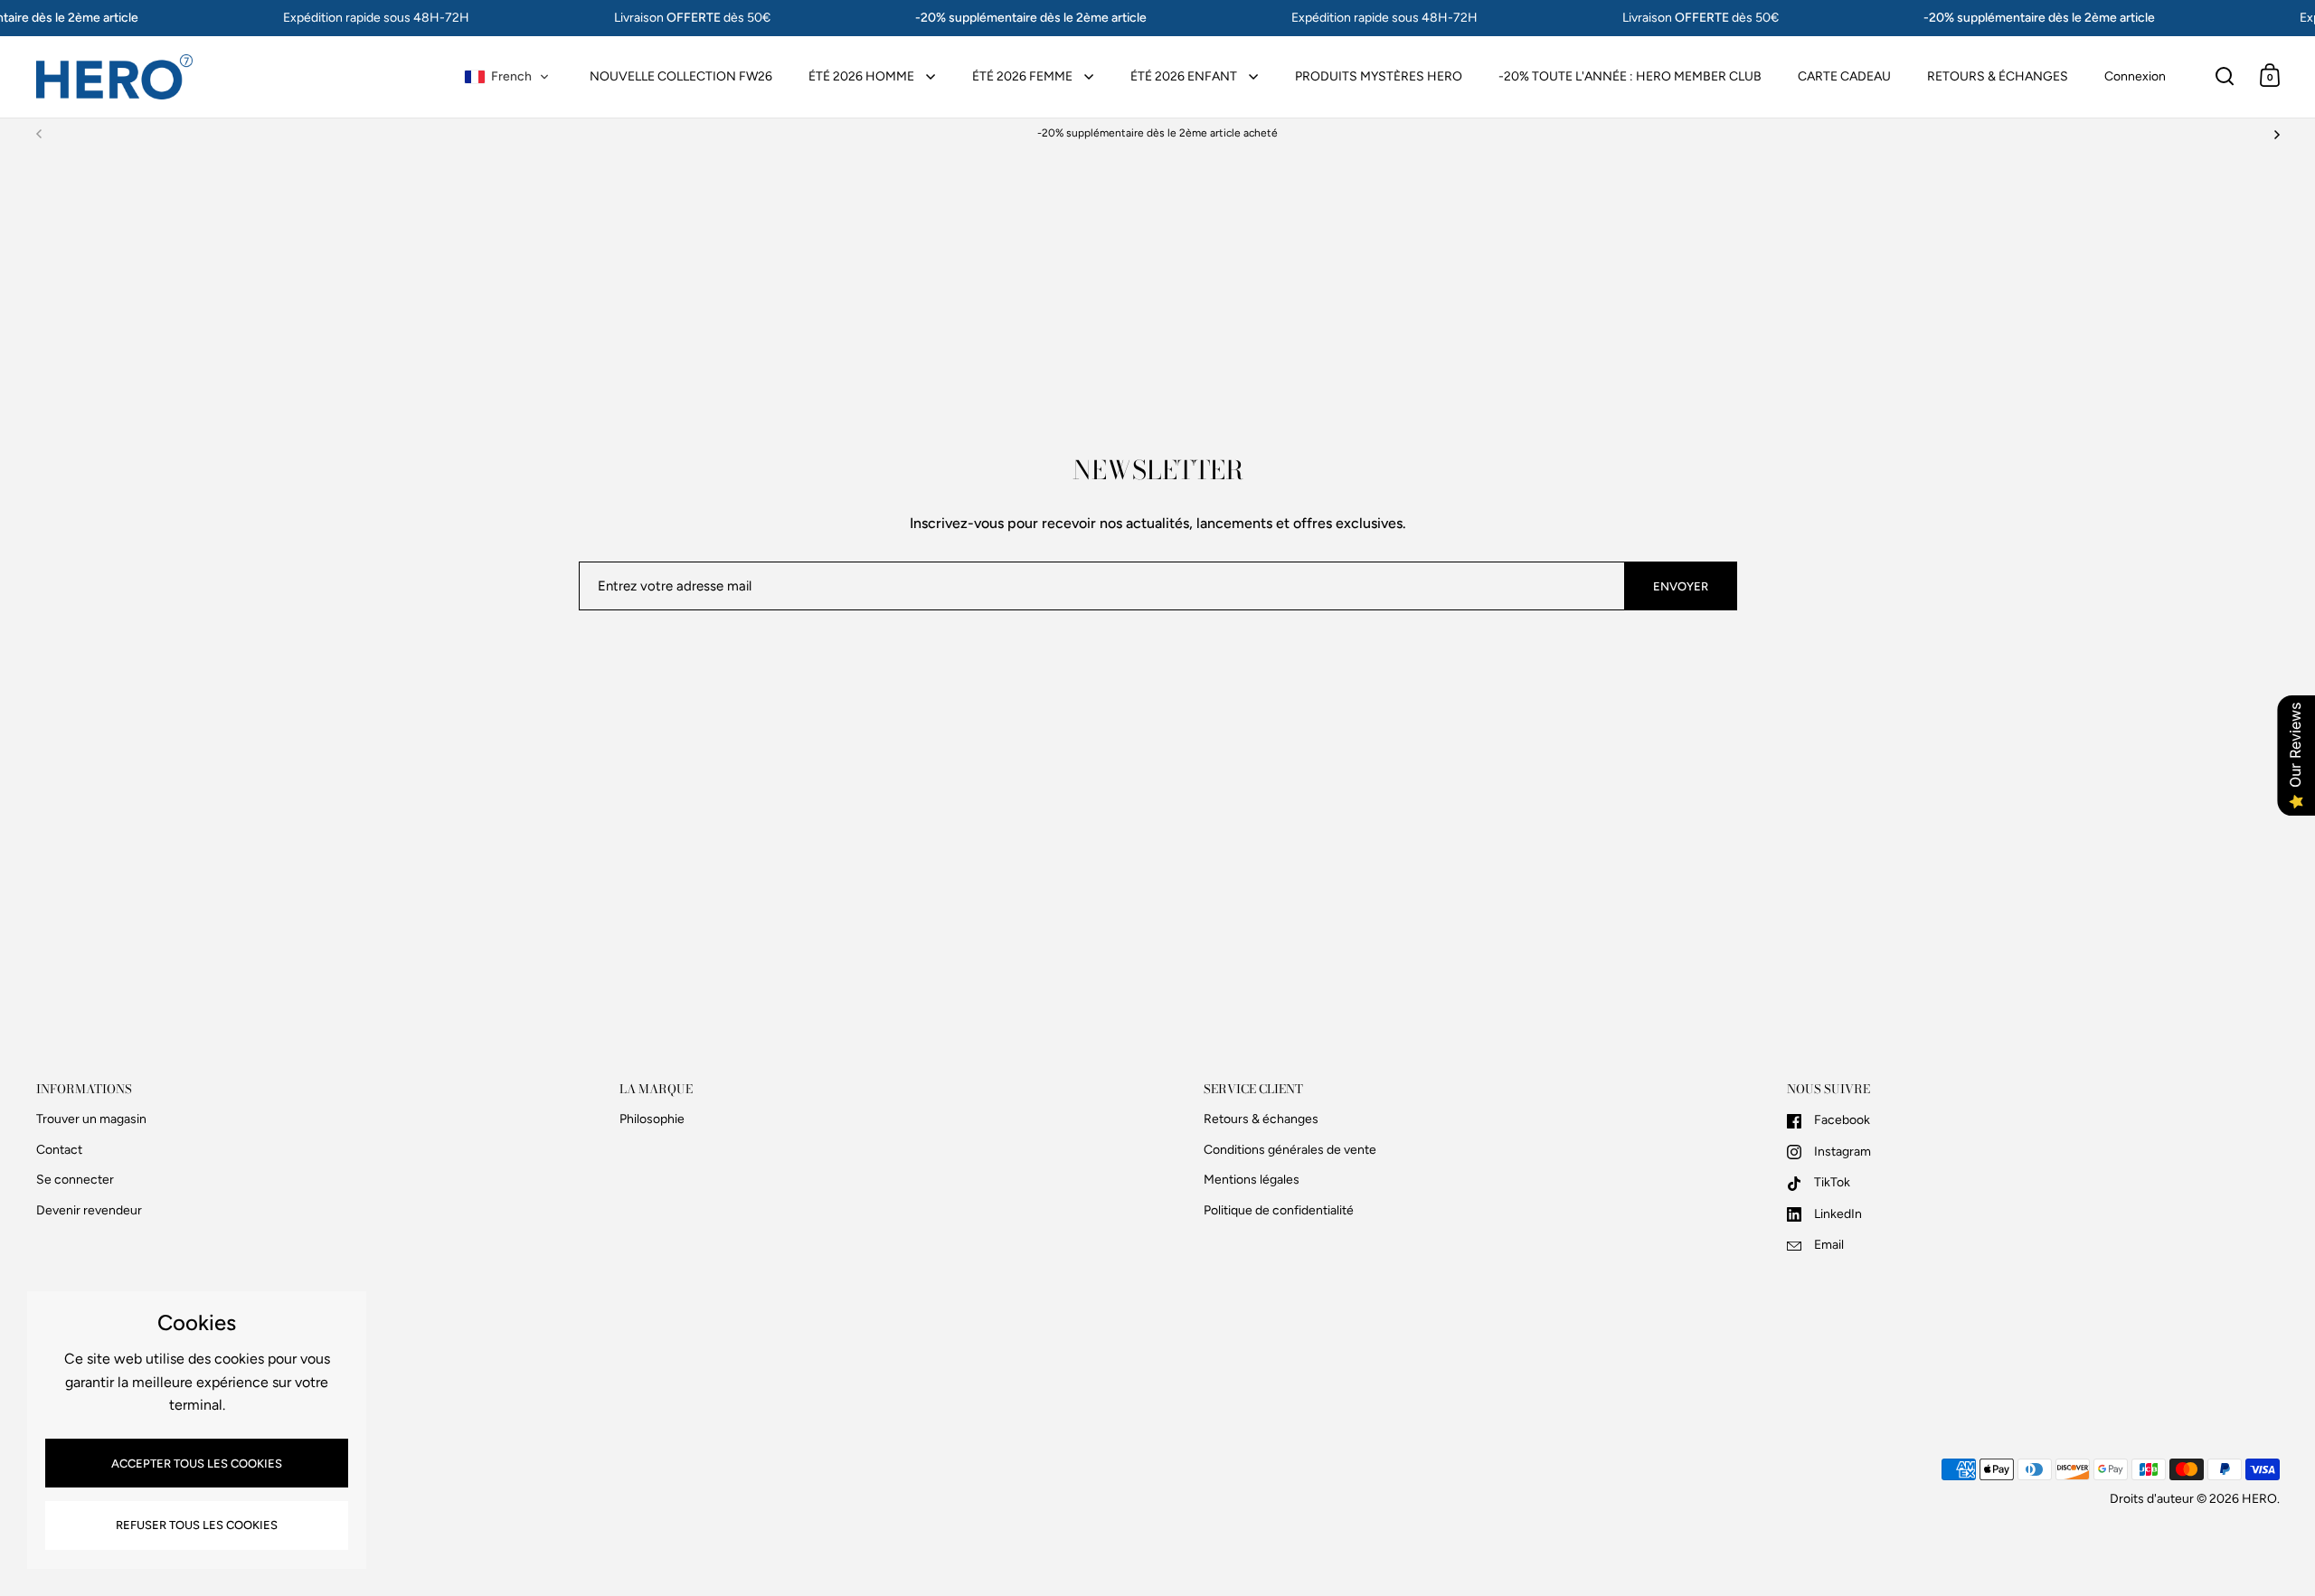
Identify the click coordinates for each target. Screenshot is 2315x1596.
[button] (507, 77)
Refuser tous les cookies (197, 1525)
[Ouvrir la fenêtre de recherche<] (2225, 76)
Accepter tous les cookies (197, 1464)
